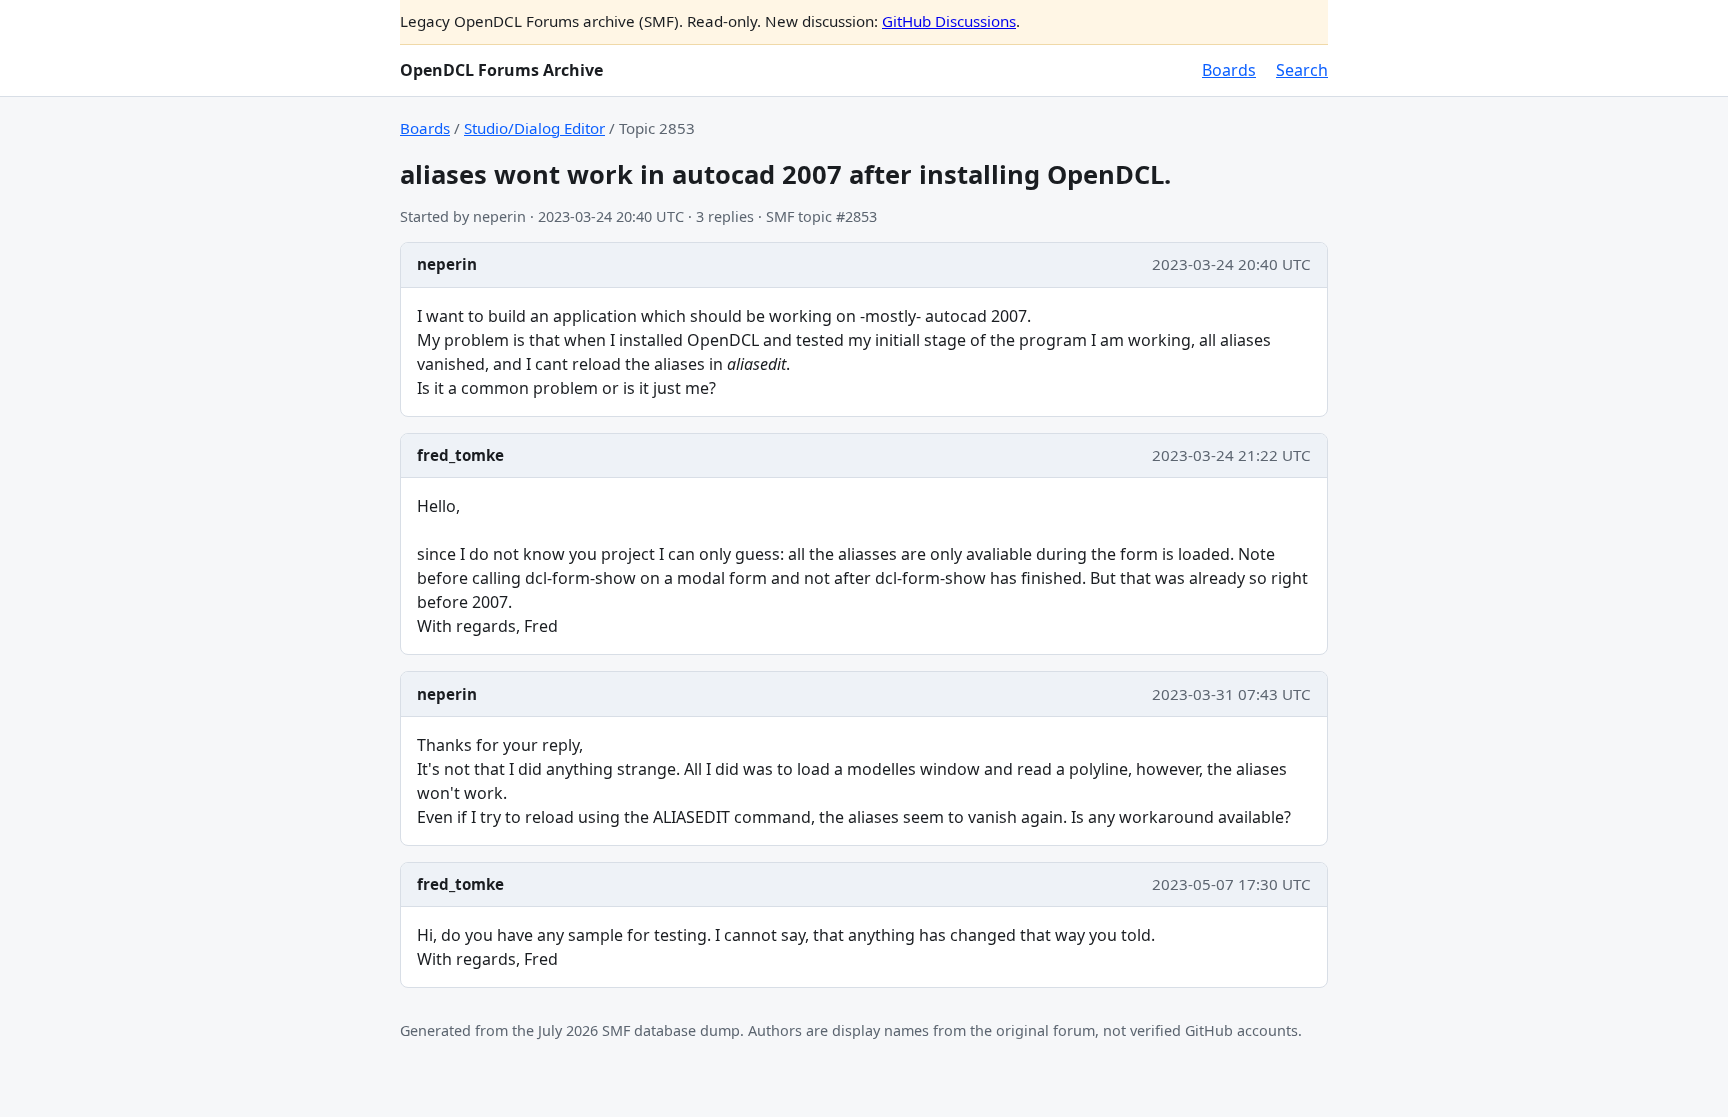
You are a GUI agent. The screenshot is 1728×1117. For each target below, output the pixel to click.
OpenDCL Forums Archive (501, 70)
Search (1302, 70)
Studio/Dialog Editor (534, 128)
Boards (1229, 70)
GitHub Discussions (949, 21)
